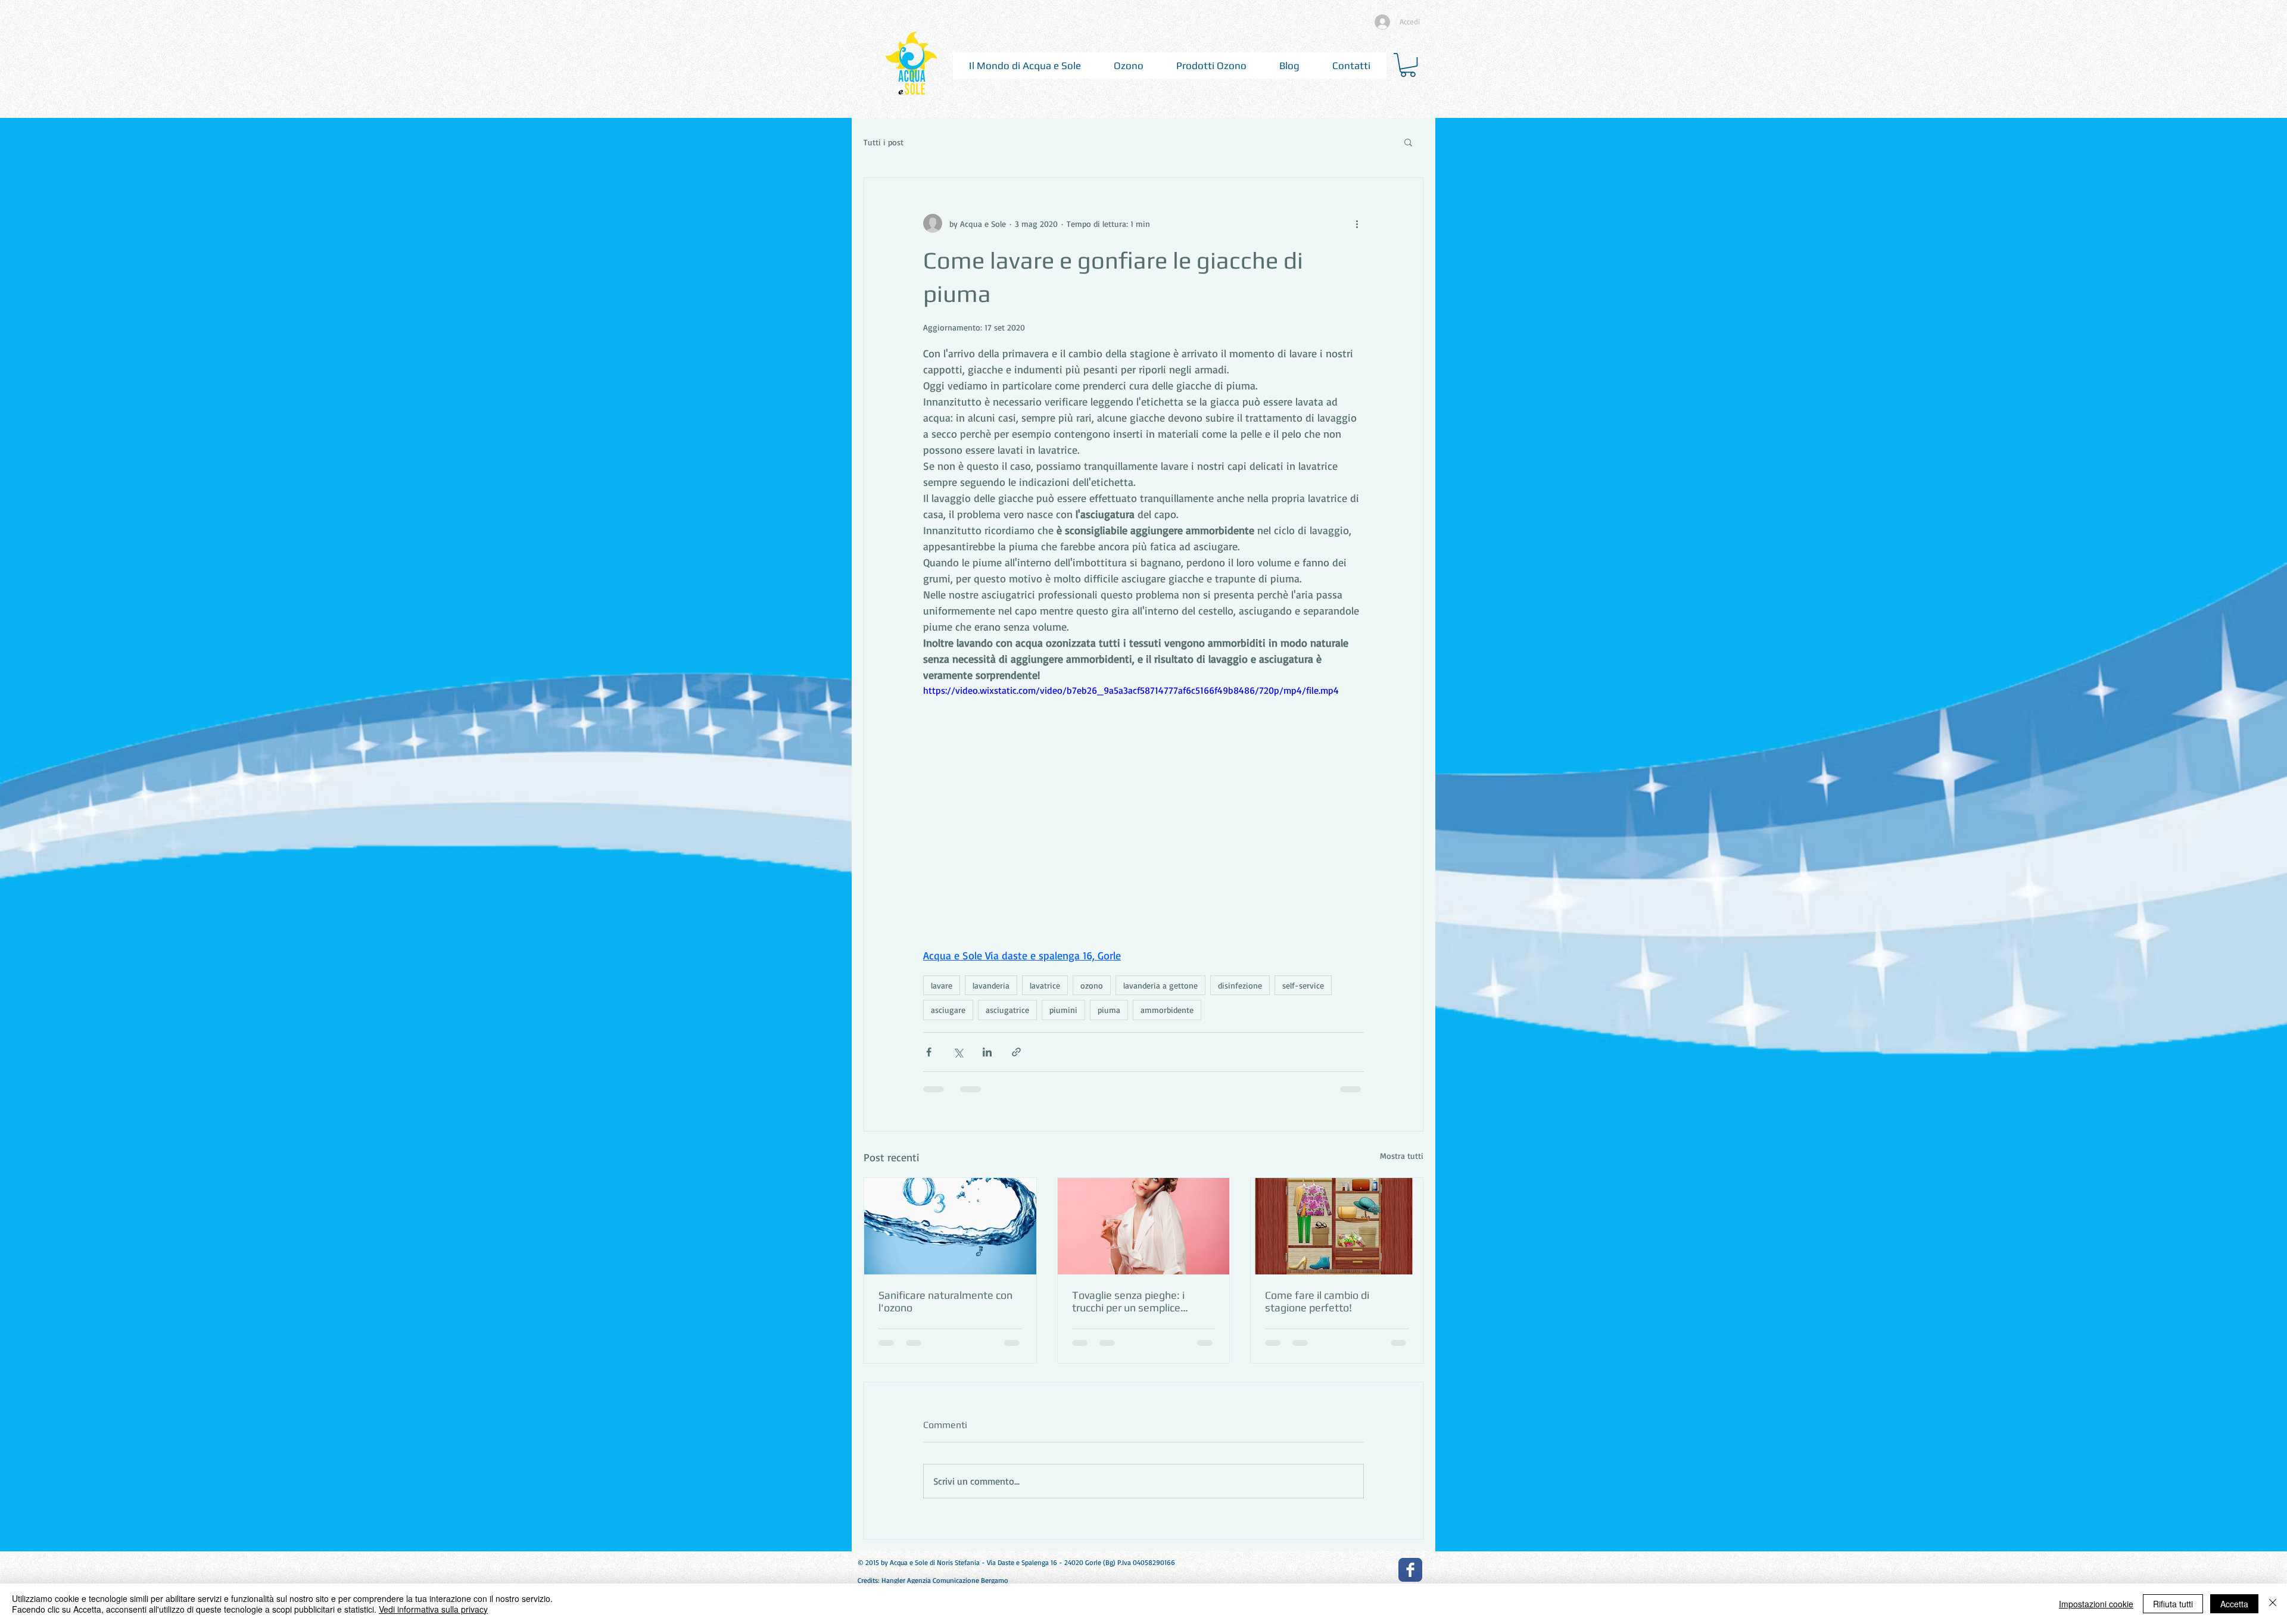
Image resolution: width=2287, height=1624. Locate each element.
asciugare (948, 1010)
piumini (1063, 1010)
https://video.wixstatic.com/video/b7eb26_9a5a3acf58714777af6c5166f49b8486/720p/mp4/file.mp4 (1131, 690)
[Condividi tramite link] (1016, 1052)
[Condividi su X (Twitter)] (958, 1052)
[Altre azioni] (1357, 223)
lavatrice (1045, 985)
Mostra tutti (1402, 1156)
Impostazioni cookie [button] (2096, 1604)
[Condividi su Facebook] (929, 1052)
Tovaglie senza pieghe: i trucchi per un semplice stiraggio (1128, 1301)
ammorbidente (1167, 1010)
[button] (1025, 66)
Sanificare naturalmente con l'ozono (945, 1301)
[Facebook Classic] (1410, 1570)
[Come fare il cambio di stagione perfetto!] (1337, 1226)
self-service (1303, 985)
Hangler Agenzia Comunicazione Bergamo (945, 1580)
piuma (1109, 1010)
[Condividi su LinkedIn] (987, 1052)
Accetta (2234, 1604)
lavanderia (991, 985)
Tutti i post (884, 142)
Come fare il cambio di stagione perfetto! (1317, 1301)
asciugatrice (1007, 1010)
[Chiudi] (2273, 1604)
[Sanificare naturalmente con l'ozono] (950, 1226)
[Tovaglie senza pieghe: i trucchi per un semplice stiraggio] (1144, 1226)
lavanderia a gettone (1160, 985)
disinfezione (1240, 985)
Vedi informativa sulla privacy (433, 1609)
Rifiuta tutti (2173, 1604)
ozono (1092, 985)
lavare (942, 985)
